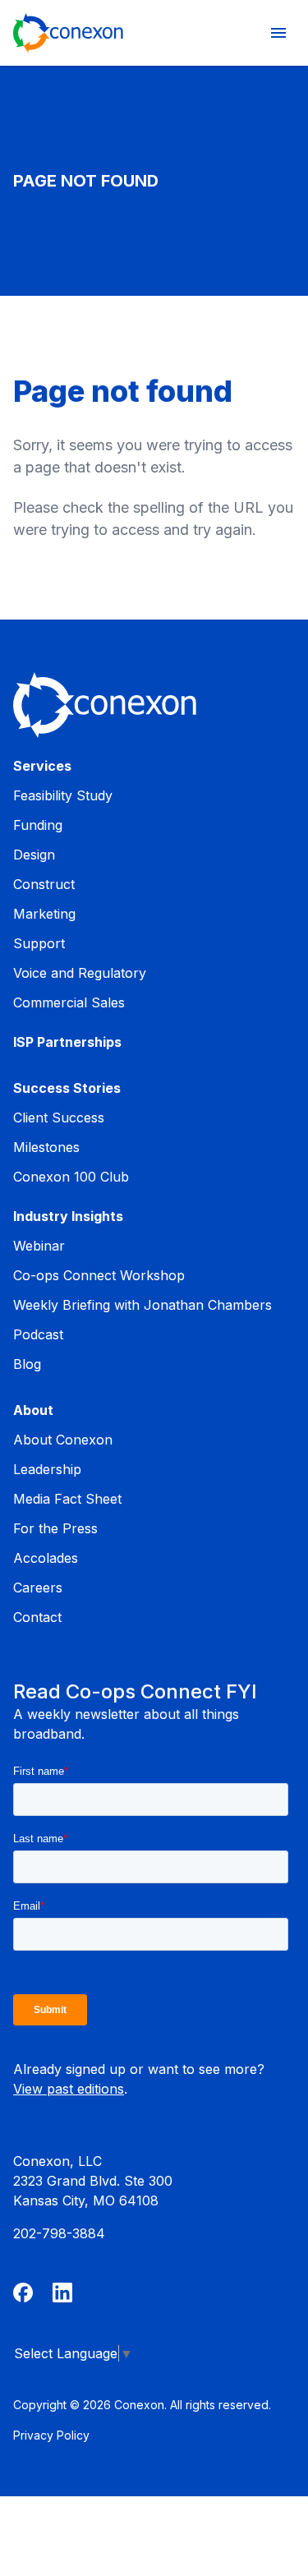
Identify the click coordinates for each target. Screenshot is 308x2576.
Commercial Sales (69, 1002)
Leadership (47, 1469)
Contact (37, 1617)
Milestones (46, 1147)
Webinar (39, 1246)
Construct (44, 884)
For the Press (55, 1528)
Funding (38, 825)
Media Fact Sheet (67, 1499)
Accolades (46, 1558)
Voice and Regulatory (80, 973)
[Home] (68, 33)
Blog (27, 1364)
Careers (38, 1588)
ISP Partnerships (67, 1042)
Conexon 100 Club (71, 1177)
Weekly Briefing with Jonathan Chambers (143, 1305)
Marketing (44, 914)
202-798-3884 (59, 2233)
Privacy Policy (51, 2435)
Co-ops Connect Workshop (99, 1275)
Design (34, 855)
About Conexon (63, 1440)
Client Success (59, 1117)
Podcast (38, 1334)
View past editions (69, 2089)
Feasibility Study (63, 795)
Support (39, 943)
